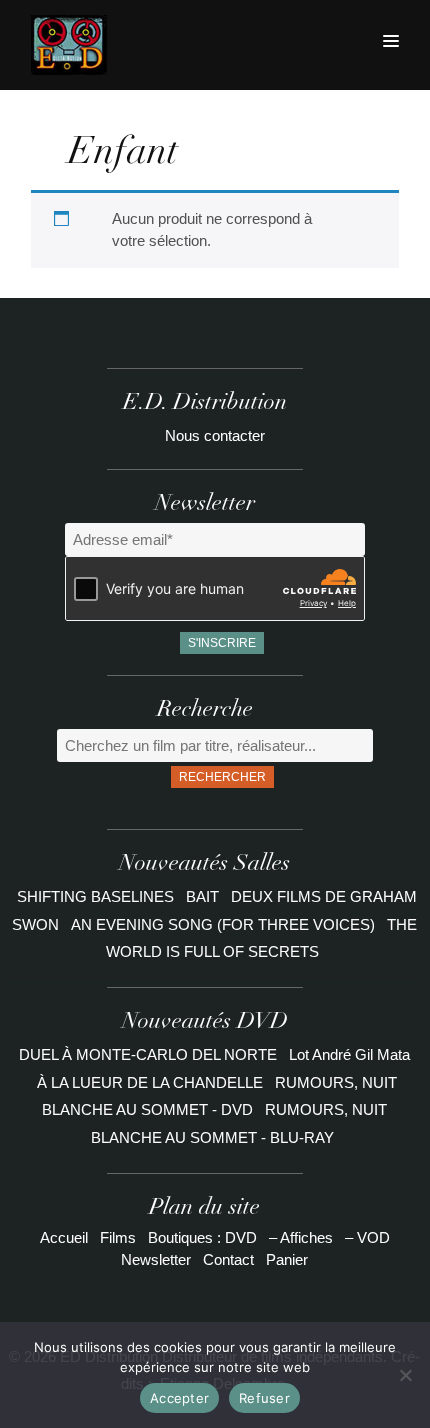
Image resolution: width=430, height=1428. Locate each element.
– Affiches (301, 1237)
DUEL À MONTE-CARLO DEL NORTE (148, 1054)
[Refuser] (405, 1375)
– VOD (367, 1237)
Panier (287, 1259)
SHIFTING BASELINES (97, 896)
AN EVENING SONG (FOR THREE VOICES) (225, 924)
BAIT (204, 896)
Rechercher (222, 777)
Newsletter (156, 1259)
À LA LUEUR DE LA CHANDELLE (150, 1082)
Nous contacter (215, 435)
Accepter (179, 1398)
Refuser (264, 1398)
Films (118, 1237)
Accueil (64, 1237)
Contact (228, 1259)
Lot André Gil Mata (349, 1054)
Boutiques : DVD (202, 1237)
